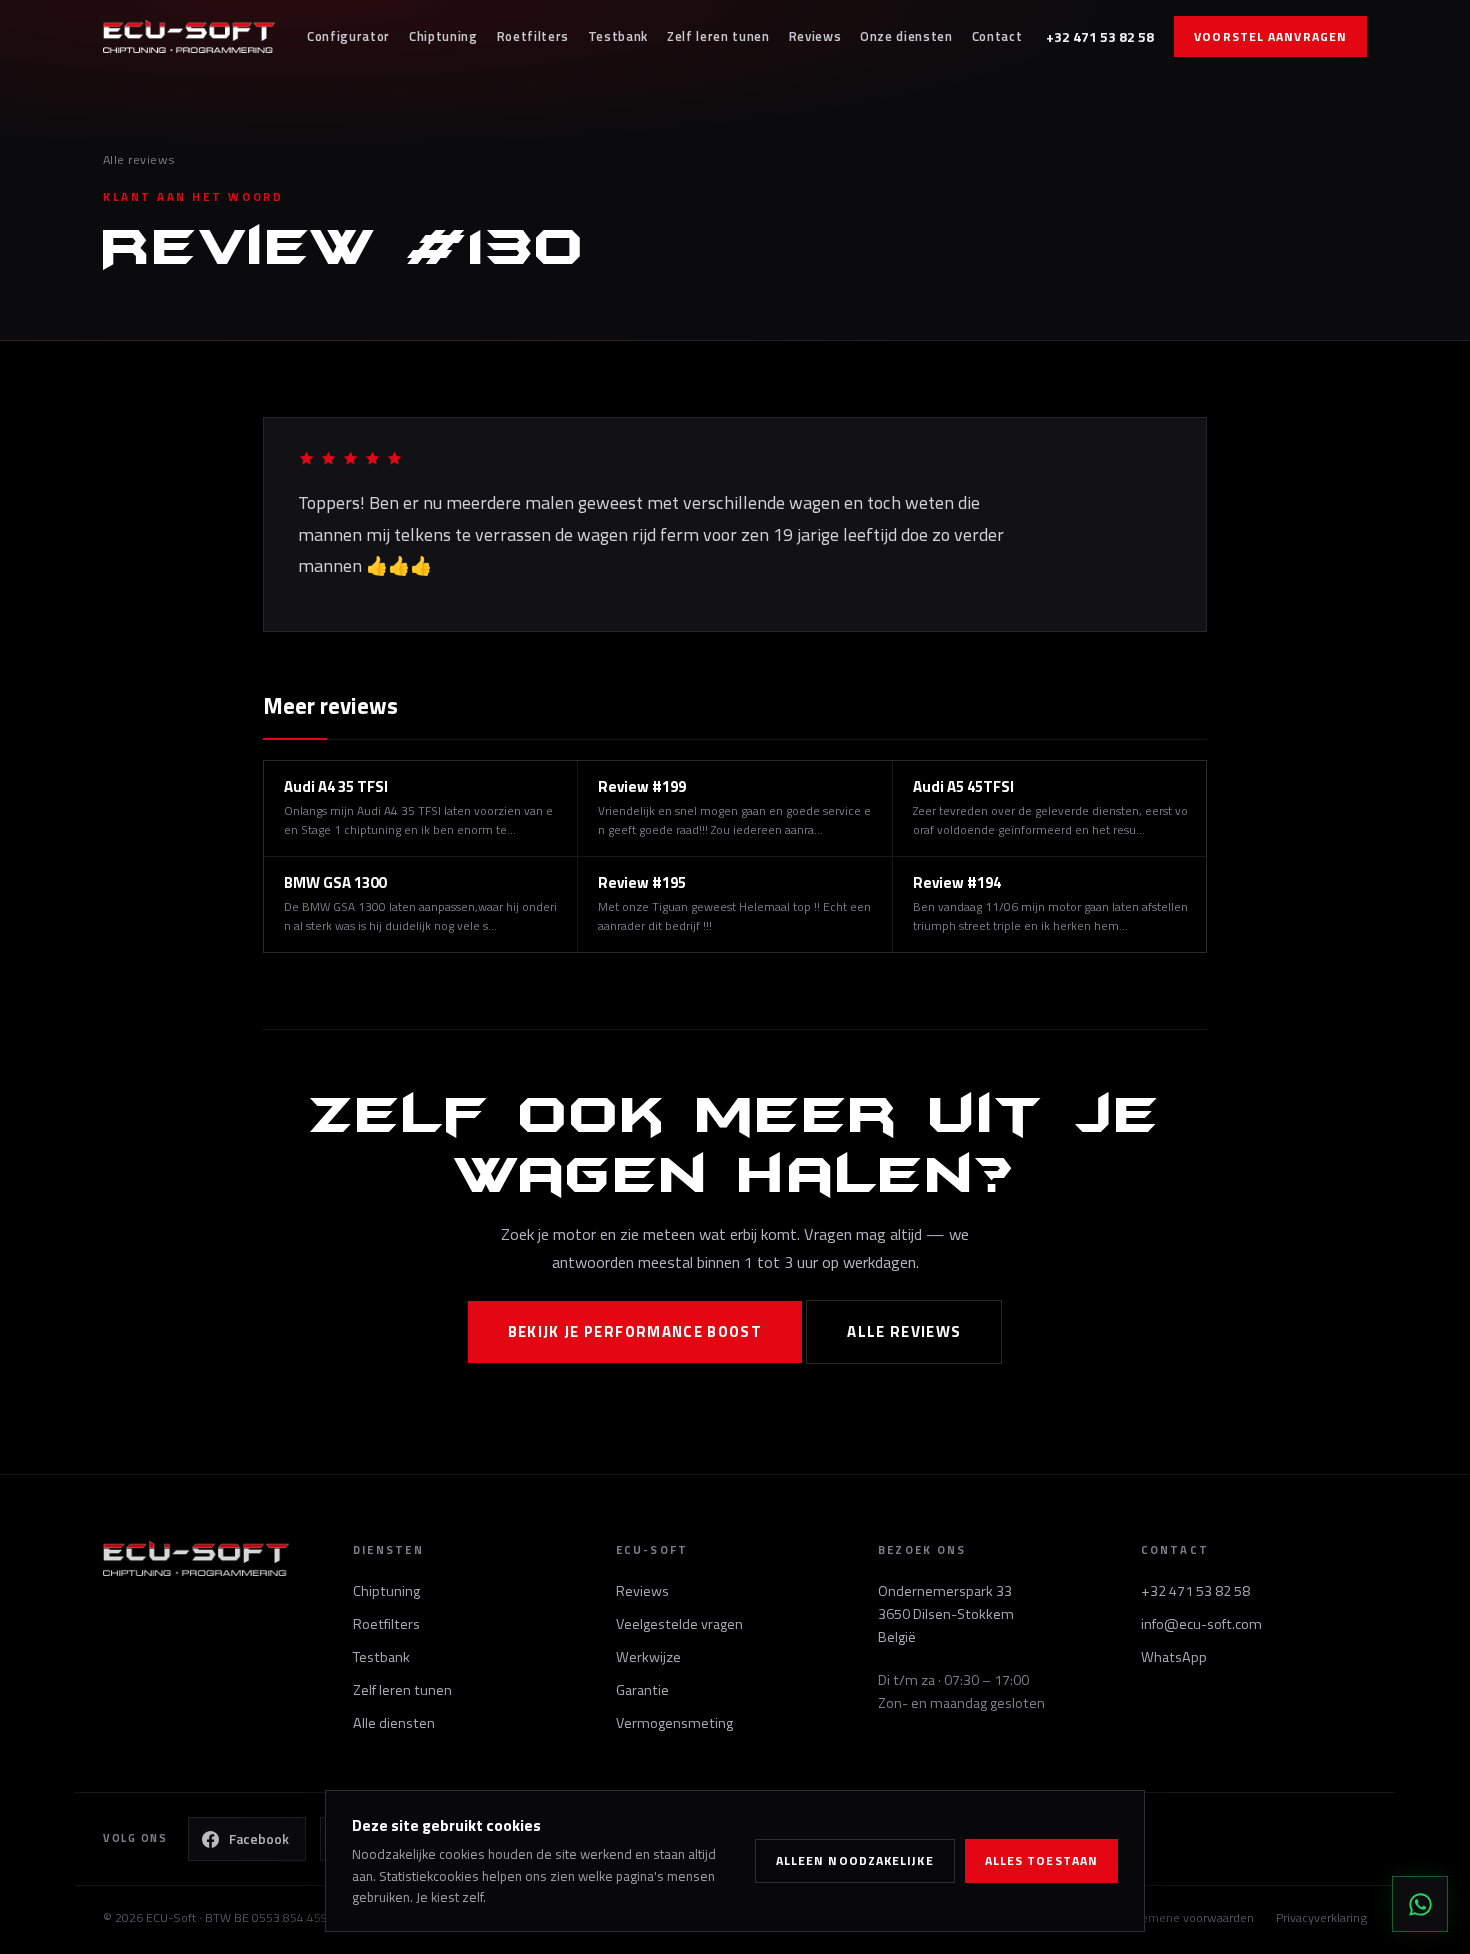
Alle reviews (139, 159)
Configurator (348, 36)
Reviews (815, 36)
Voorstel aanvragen (1270, 36)
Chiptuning (443, 36)
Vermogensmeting (674, 1723)
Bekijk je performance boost (635, 1331)
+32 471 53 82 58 (1100, 36)
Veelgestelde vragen (679, 1624)
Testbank (618, 36)
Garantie (642, 1690)
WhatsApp (1174, 1657)
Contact (997, 36)
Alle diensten (394, 1723)
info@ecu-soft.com (1201, 1624)
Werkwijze (648, 1657)
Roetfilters (533, 36)
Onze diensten (906, 36)
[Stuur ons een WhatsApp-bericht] (1420, 1904)
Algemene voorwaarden (1189, 1917)
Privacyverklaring (1321, 1917)
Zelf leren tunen (718, 36)
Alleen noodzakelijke (855, 1860)
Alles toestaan (1041, 1860)
